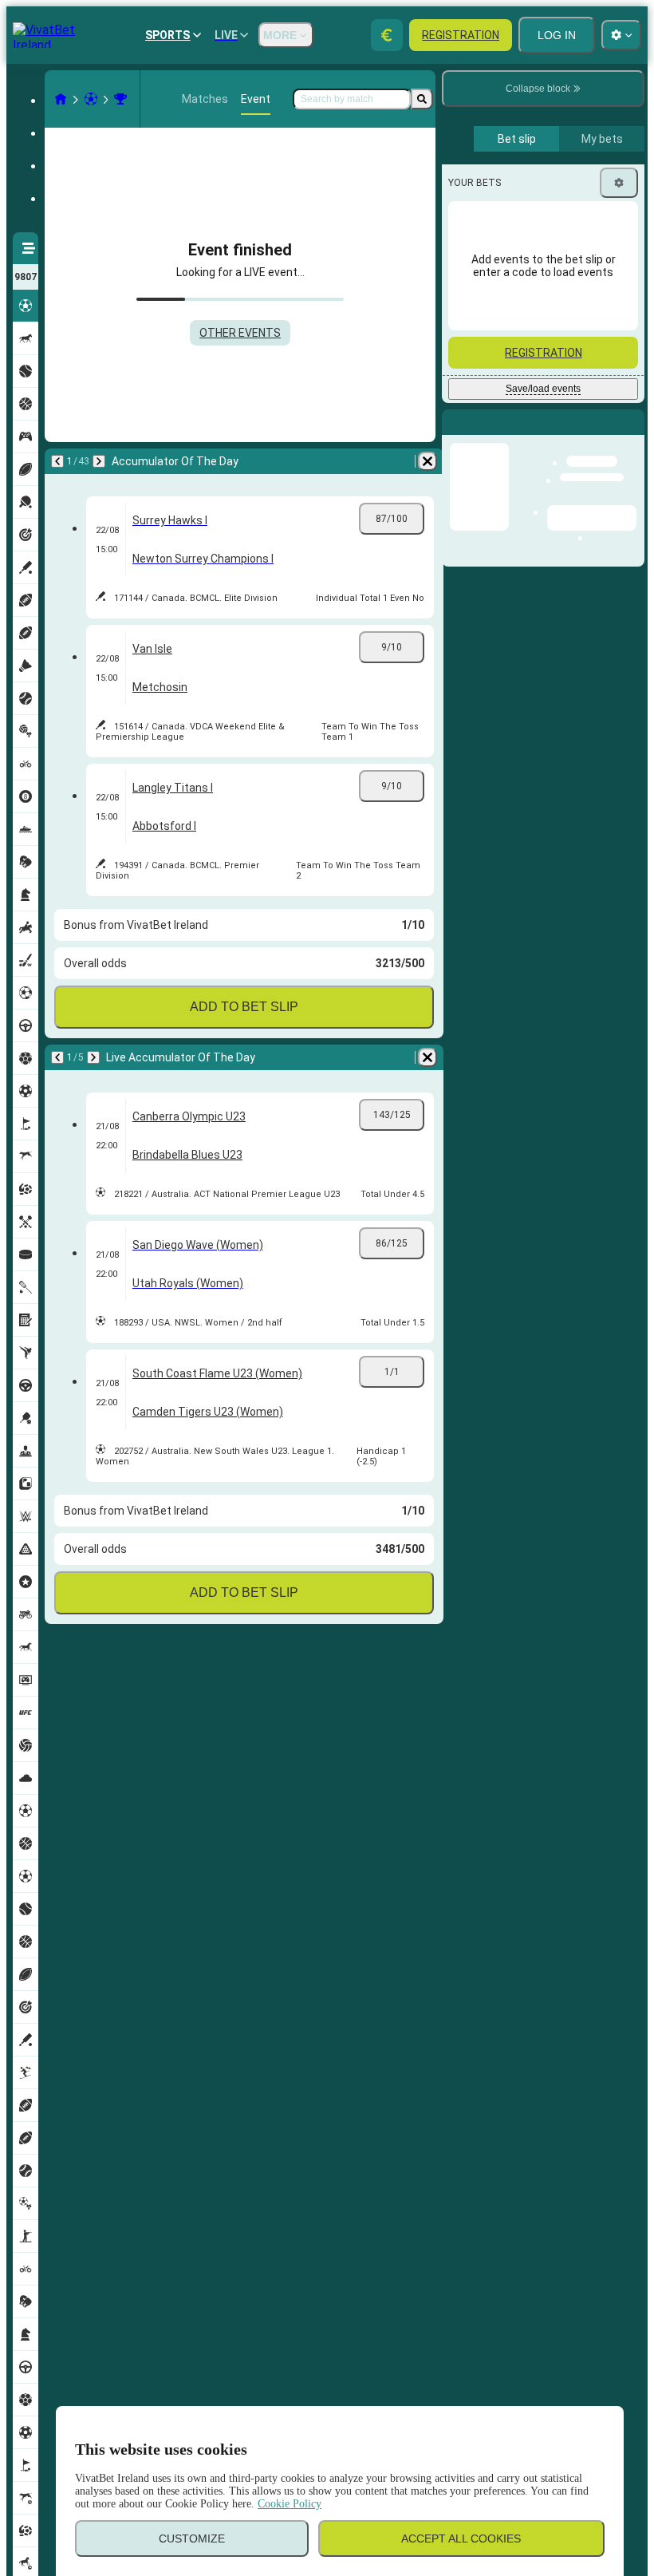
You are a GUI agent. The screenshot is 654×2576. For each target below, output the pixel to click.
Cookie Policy (290, 2504)
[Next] (99, 461)
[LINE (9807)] (61, 99)
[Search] (422, 99)
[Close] (632, 435)
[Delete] (427, 461)
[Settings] (619, 183)
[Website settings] (621, 35)
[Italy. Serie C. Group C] (120, 99)
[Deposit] (387, 35)
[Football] (91, 99)
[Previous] (57, 461)
